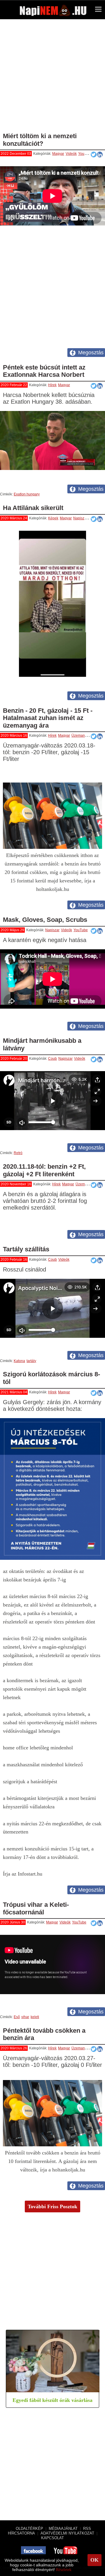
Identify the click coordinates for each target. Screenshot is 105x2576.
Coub (52, 1059)
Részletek (64, 2570)
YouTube (85, 154)
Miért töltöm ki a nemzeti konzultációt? (40, 140)
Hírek (52, 385)
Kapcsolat (52, 2538)
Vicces (94, 518)
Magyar (58, 154)
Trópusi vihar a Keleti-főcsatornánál (36, 1908)
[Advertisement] (52, 78)
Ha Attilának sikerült (33, 508)
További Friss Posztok (52, 2206)
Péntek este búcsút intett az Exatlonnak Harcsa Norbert (44, 371)
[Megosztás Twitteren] (94, 386)
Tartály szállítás (26, 1249)
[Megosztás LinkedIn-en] (100, 155)
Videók (71, 154)
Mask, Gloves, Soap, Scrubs (45, 920)
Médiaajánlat (63, 2529)
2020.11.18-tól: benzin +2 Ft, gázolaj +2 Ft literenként (44, 1170)
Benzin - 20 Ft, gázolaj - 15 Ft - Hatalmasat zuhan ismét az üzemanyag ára (48, 718)
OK (94, 2560)
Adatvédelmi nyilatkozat (67, 2533)
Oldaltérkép (29, 2529)
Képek (53, 518)
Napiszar (80, 518)
